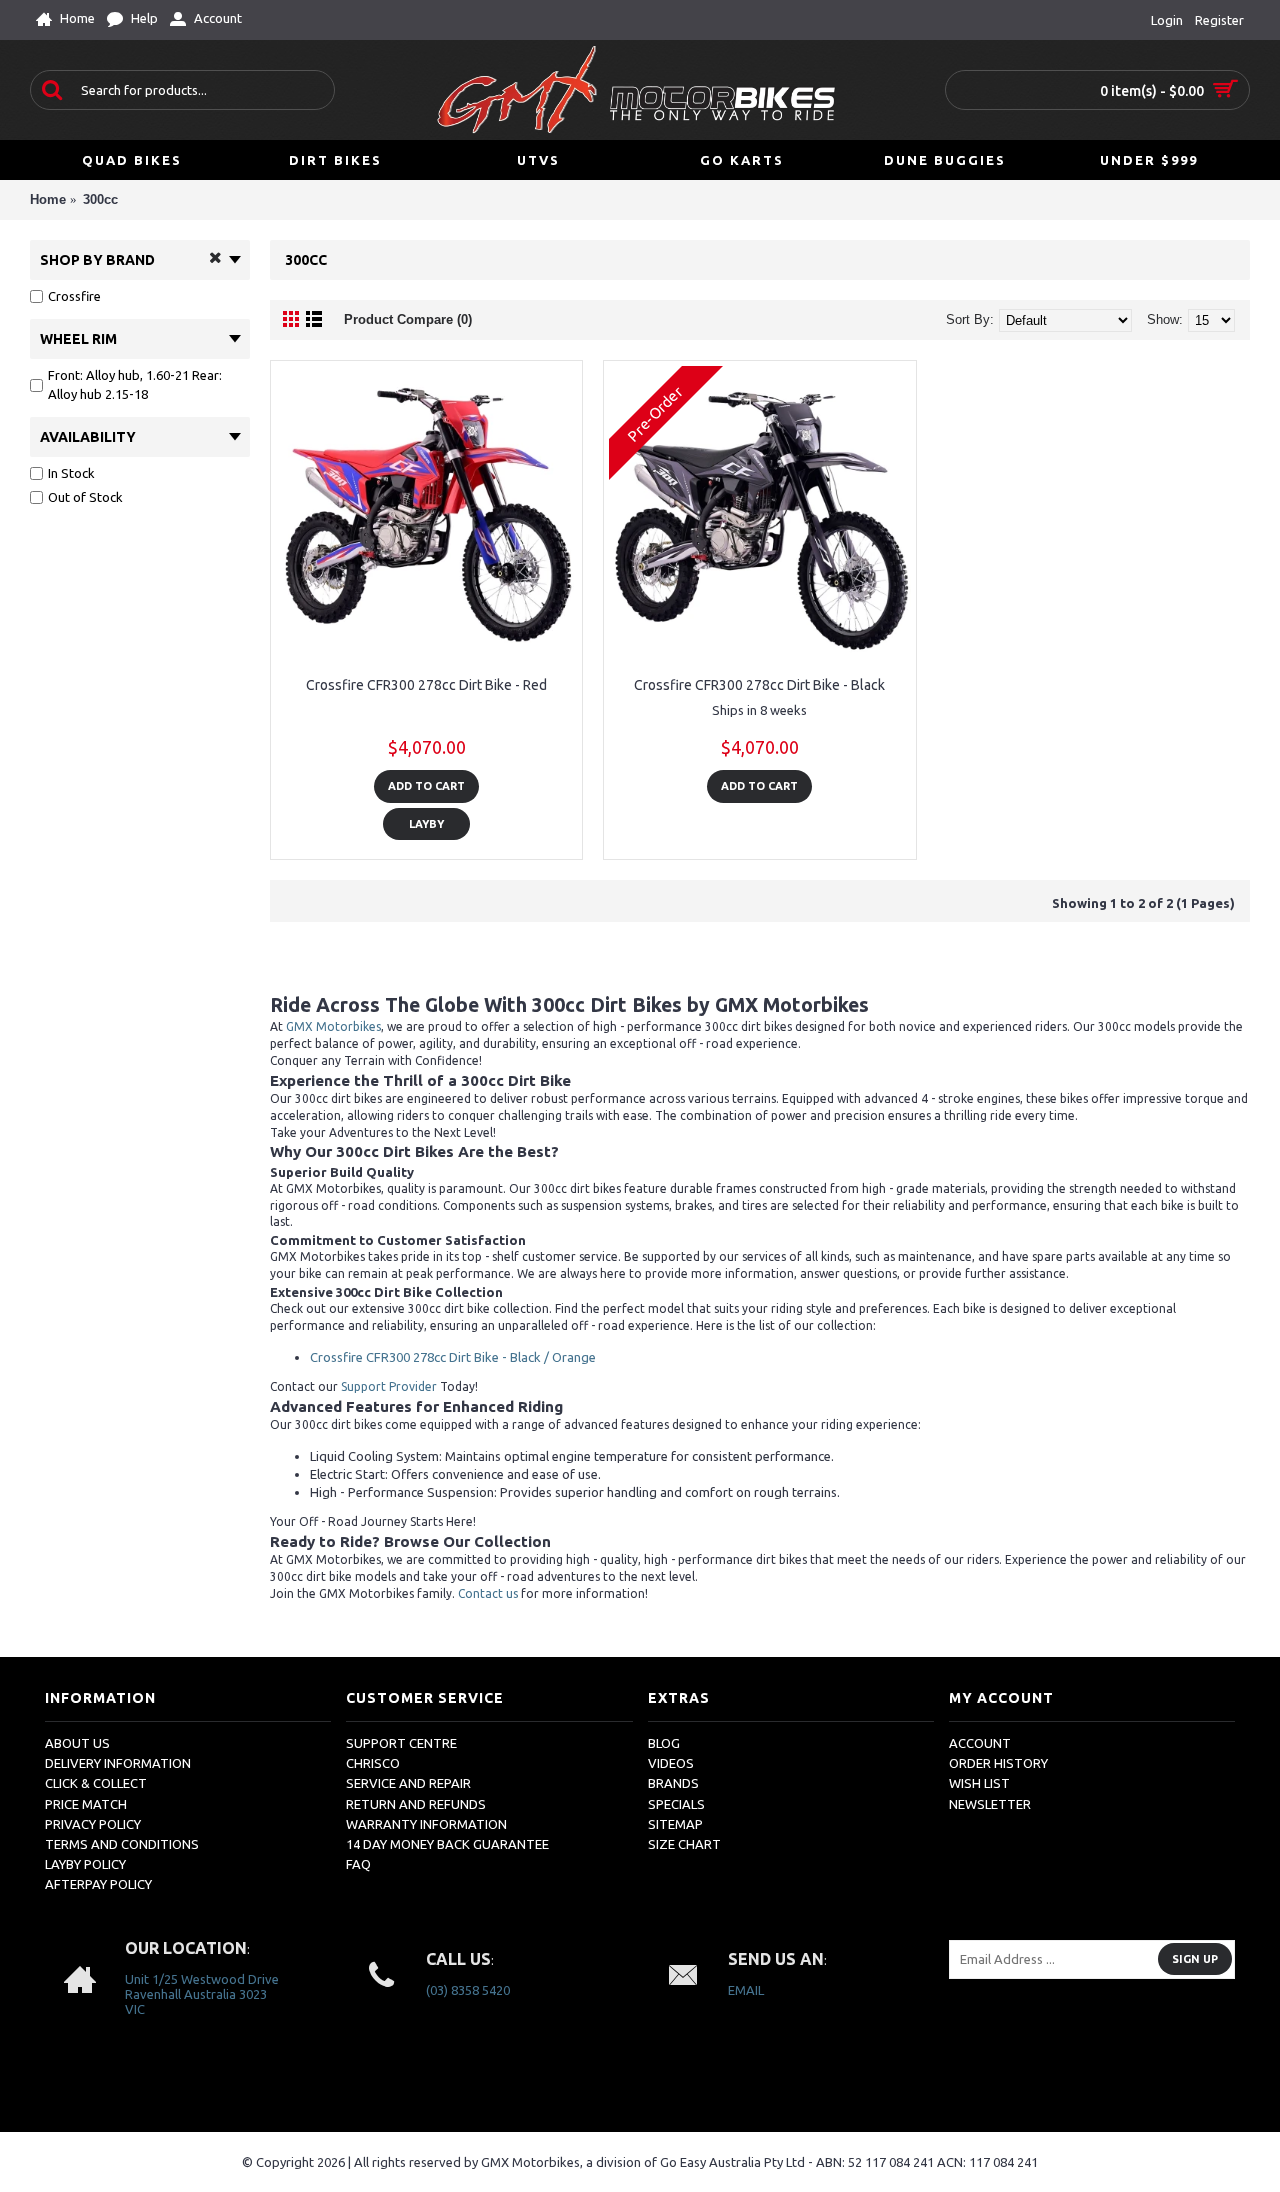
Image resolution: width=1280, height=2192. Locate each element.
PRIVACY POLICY (93, 1824)
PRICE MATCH (86, 1804)
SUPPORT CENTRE (401, 1743)
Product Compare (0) (408, 319)
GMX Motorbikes (333, 1026)
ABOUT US (77, 1743)
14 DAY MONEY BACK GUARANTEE (447, 1844)
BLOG (664, 1743)
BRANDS (673, 1783)
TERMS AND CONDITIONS (122, 1844)
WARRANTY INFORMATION (426, 1824)
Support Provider (389, 1386)
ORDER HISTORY (998, 1763)
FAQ (358, 1864)
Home (48, 199)
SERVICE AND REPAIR (408, 1783)
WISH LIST (979, 1783)
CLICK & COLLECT (96, 1783)
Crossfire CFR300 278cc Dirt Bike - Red (426, 685)
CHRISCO (373, 1763)
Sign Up (1195, 1959)
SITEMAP (675, 1824)
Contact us (488, 1593)
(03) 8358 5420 (468, 1990)
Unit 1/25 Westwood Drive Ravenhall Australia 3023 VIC (202, 1994)
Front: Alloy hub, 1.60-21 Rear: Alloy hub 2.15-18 (135, 385)
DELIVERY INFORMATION (118, 1763)
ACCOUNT (980, 1743)
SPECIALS (676, 1804)
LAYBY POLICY (85, 1864)
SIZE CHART (684, 1844)
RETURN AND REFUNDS (416, 1804)
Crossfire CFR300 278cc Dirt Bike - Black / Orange (453, 1357)
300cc (100, 199)
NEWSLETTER (990, 1804)
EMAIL (746, 1990)
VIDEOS (671, 1763)
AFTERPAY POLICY (98, 1884)
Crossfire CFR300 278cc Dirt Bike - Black (759, 685)
